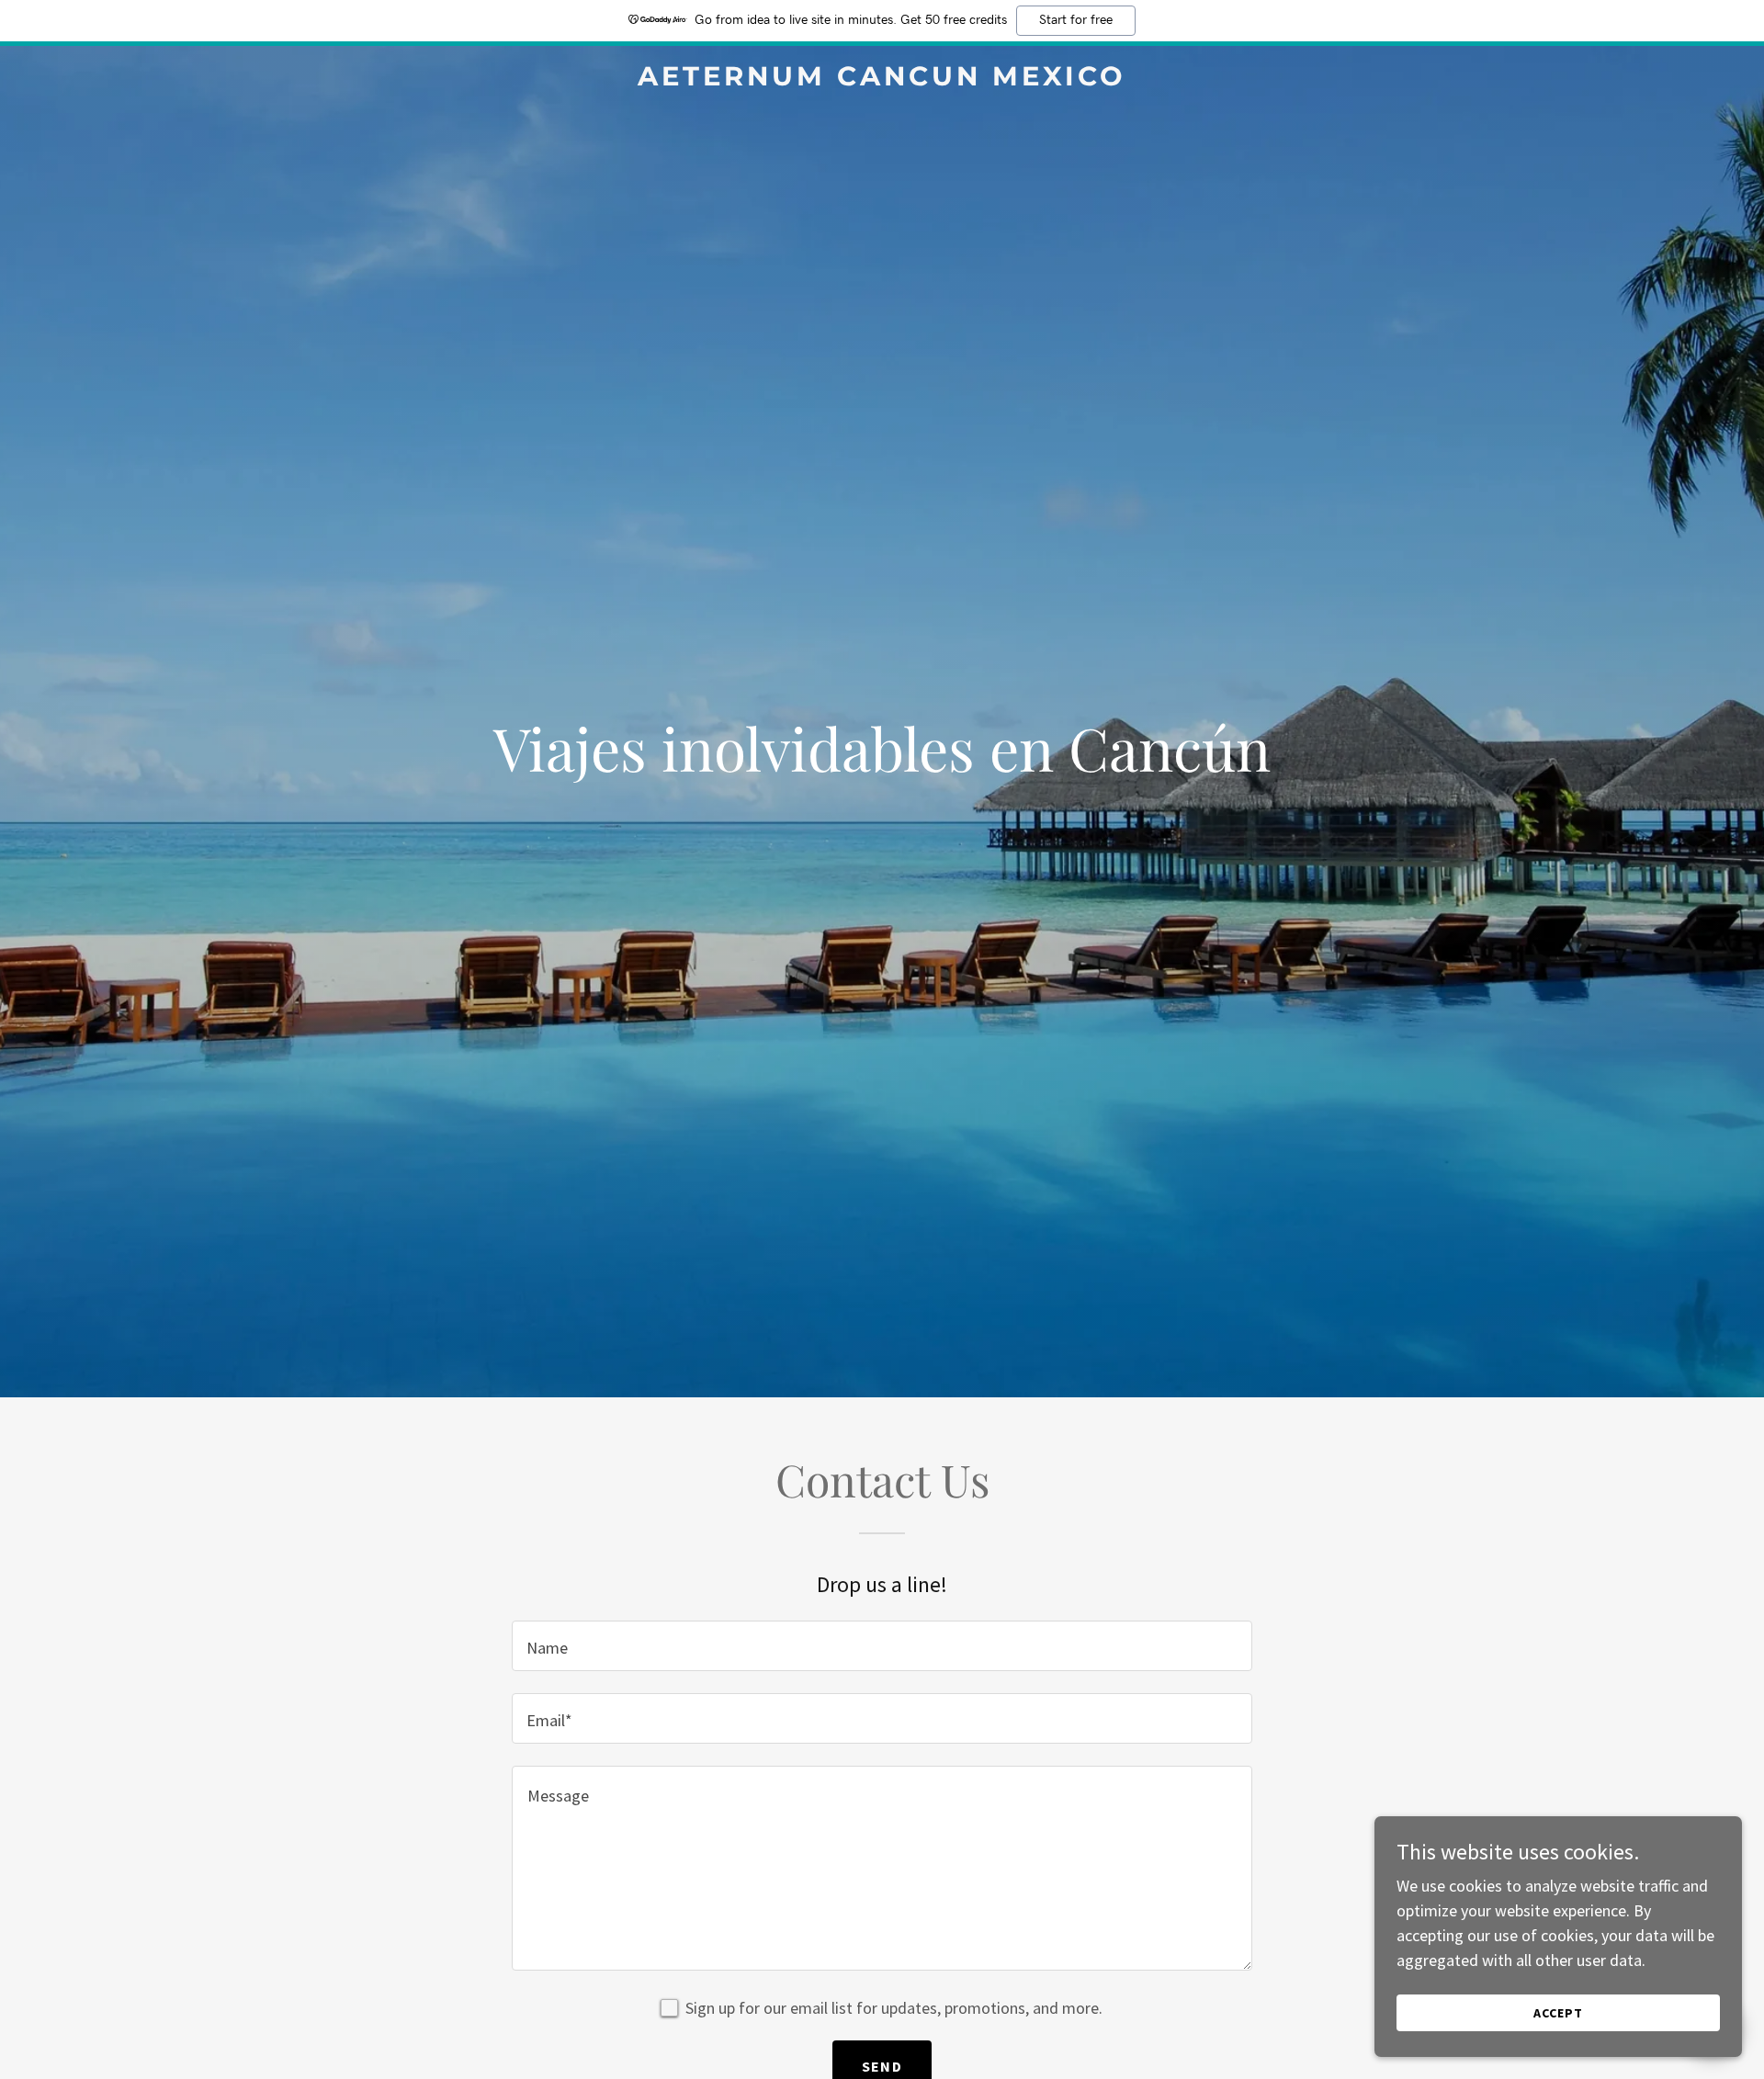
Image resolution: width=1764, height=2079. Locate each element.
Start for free (1076, 20)
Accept (1558, 2013)
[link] (882, 79)
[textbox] (882, 1646)
